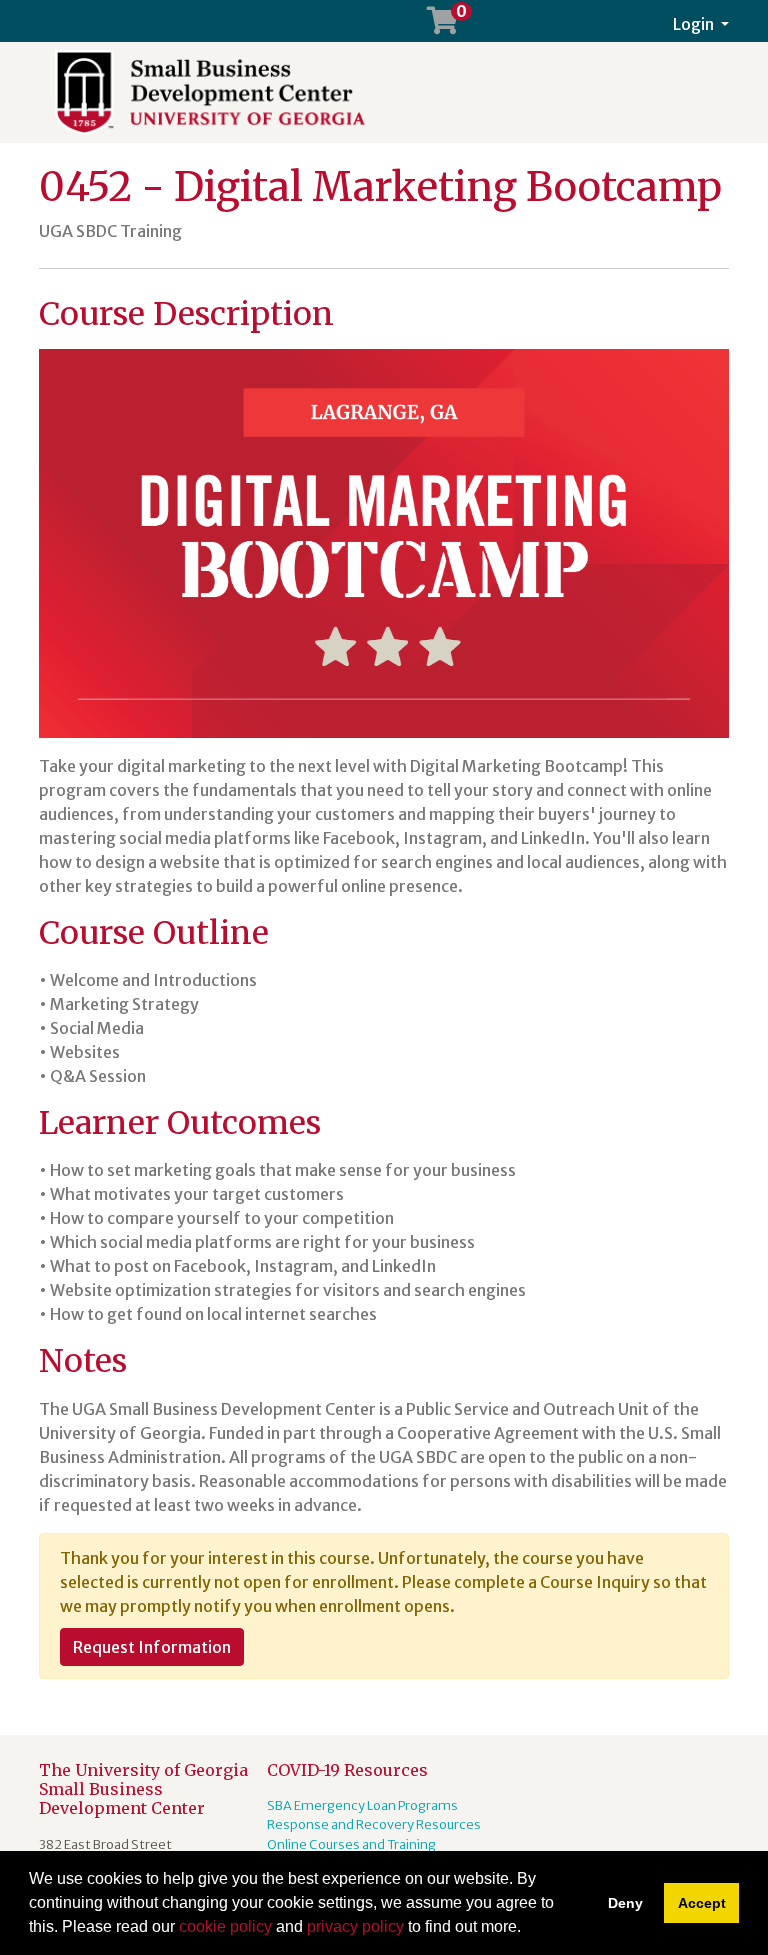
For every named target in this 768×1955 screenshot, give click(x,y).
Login (695, 24)
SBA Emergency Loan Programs (362, 1805)
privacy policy (355, 1926)
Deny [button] (625, 1903)
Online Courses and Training (351, 1844)
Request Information (152, 1647)
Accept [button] (702, 1903)
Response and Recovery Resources (374, 1824)
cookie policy (225, 1926)
